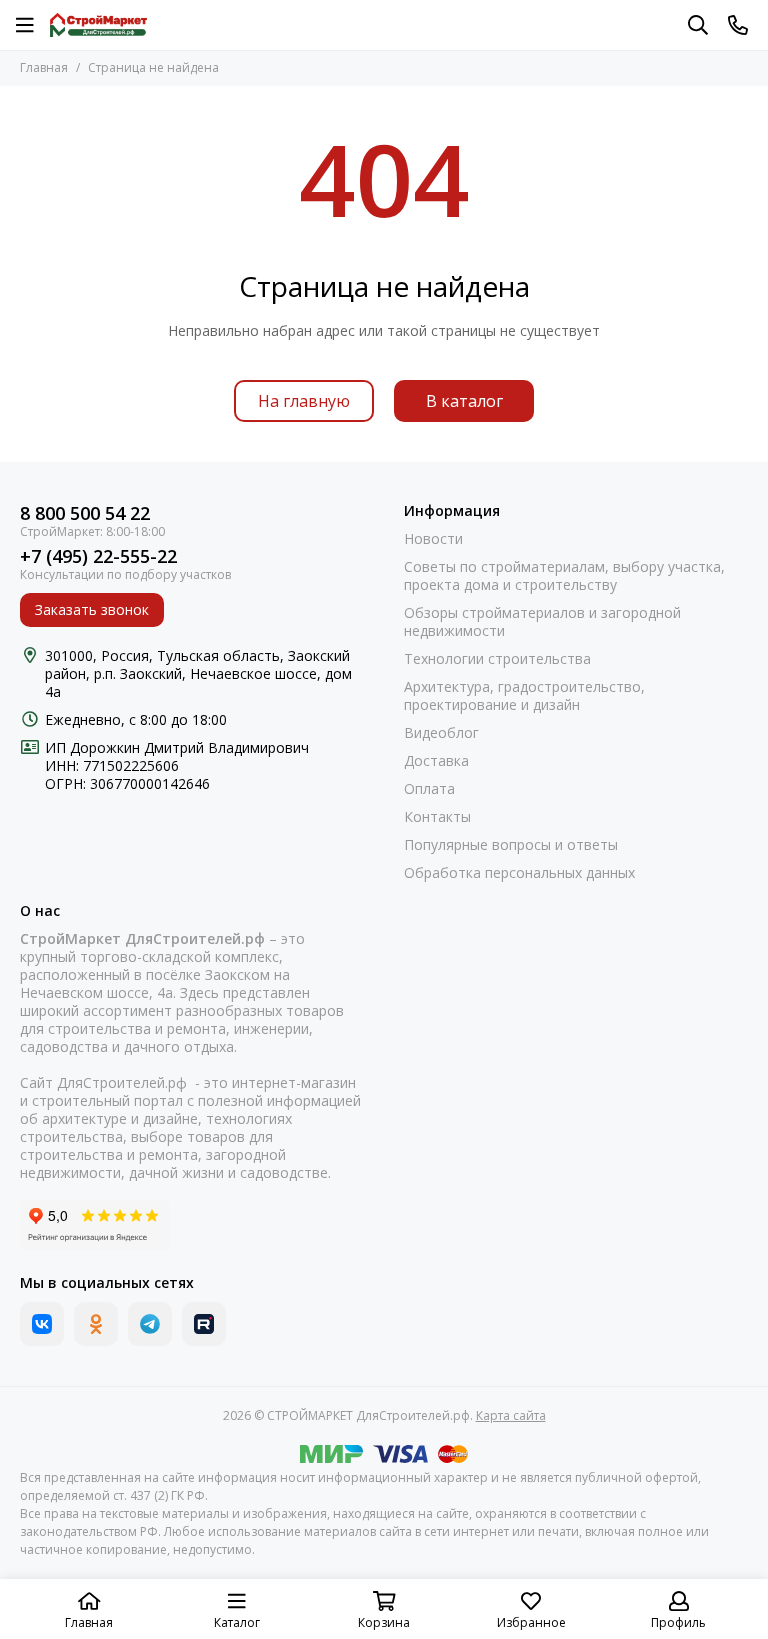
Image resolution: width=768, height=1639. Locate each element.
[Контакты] (738, 25)
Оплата (429, 789)
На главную (304, 401)
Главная (44, 67)
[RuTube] (204, 1324)
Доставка (436, 761)
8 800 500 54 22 (85, 513)
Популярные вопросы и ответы (511, 845)
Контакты (437, 817)
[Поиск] (698, 25)
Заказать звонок (92, 609)
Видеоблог (441, 733)
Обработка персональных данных (519, 873)
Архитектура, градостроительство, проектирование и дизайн (524, 696)
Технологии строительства (497, 659)
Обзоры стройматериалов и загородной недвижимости (542, 622)
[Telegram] (150, 1324)
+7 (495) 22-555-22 (98, 556)
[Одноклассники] (96, 1324)
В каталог (464, 401)
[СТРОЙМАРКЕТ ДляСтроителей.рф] (98, 25)
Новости (433, 539)
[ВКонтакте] (42, 1324)
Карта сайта (511, 1415)
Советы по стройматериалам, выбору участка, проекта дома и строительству (564, 576)
